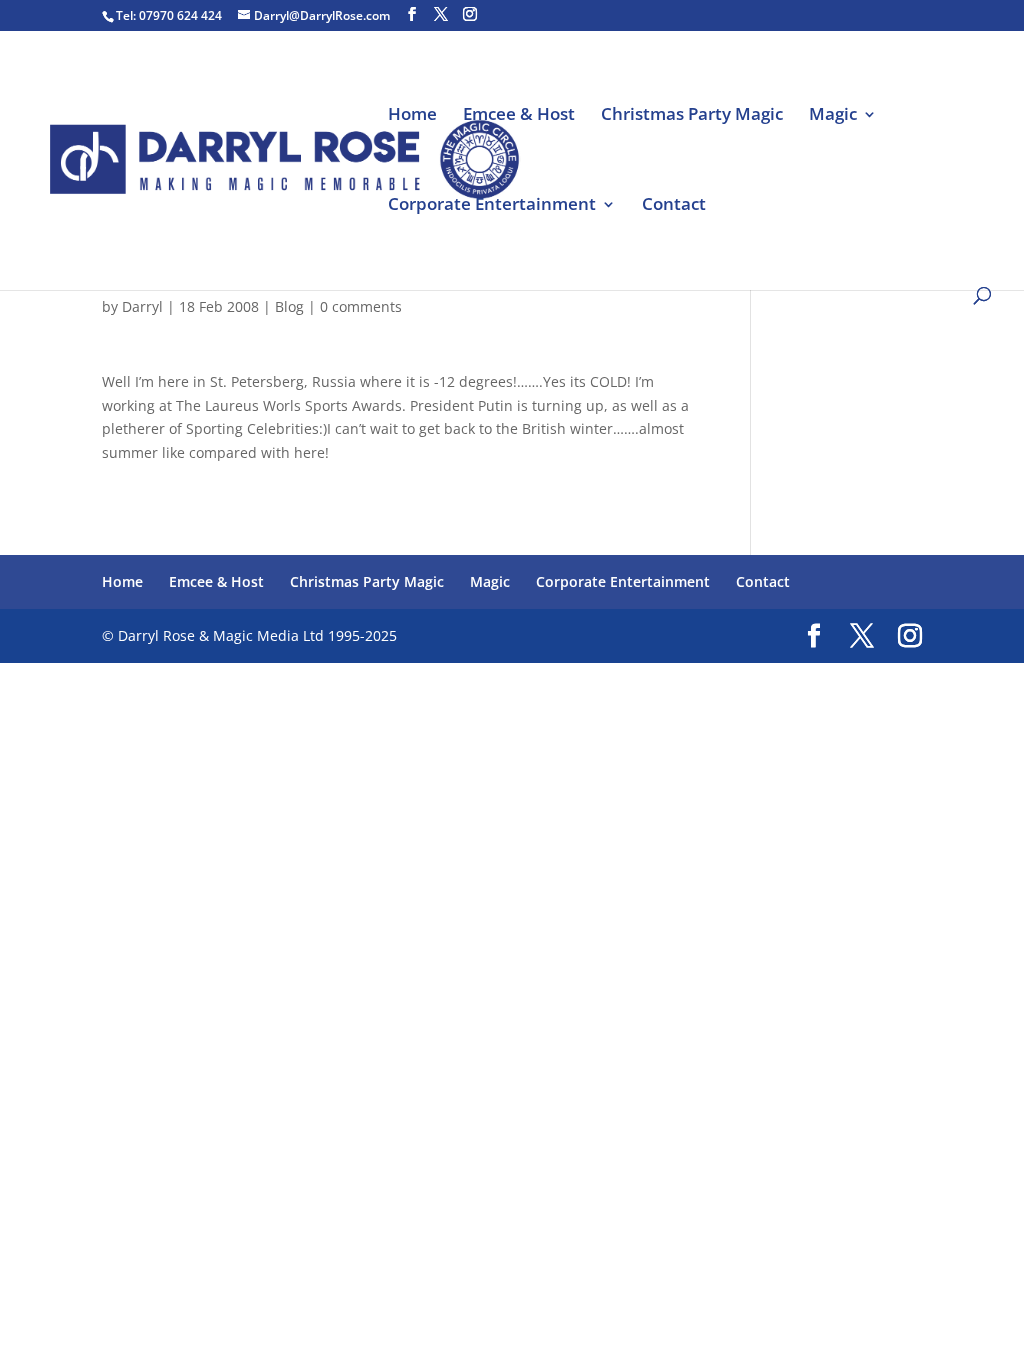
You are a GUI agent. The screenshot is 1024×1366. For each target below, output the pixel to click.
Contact (674, 206)
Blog (289, 306)
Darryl (142, 306)
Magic (833, 116)
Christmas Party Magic (692, 116)
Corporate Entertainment (492, 206)
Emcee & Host (519, 116)
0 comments (361, 306)
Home (412, 116)
